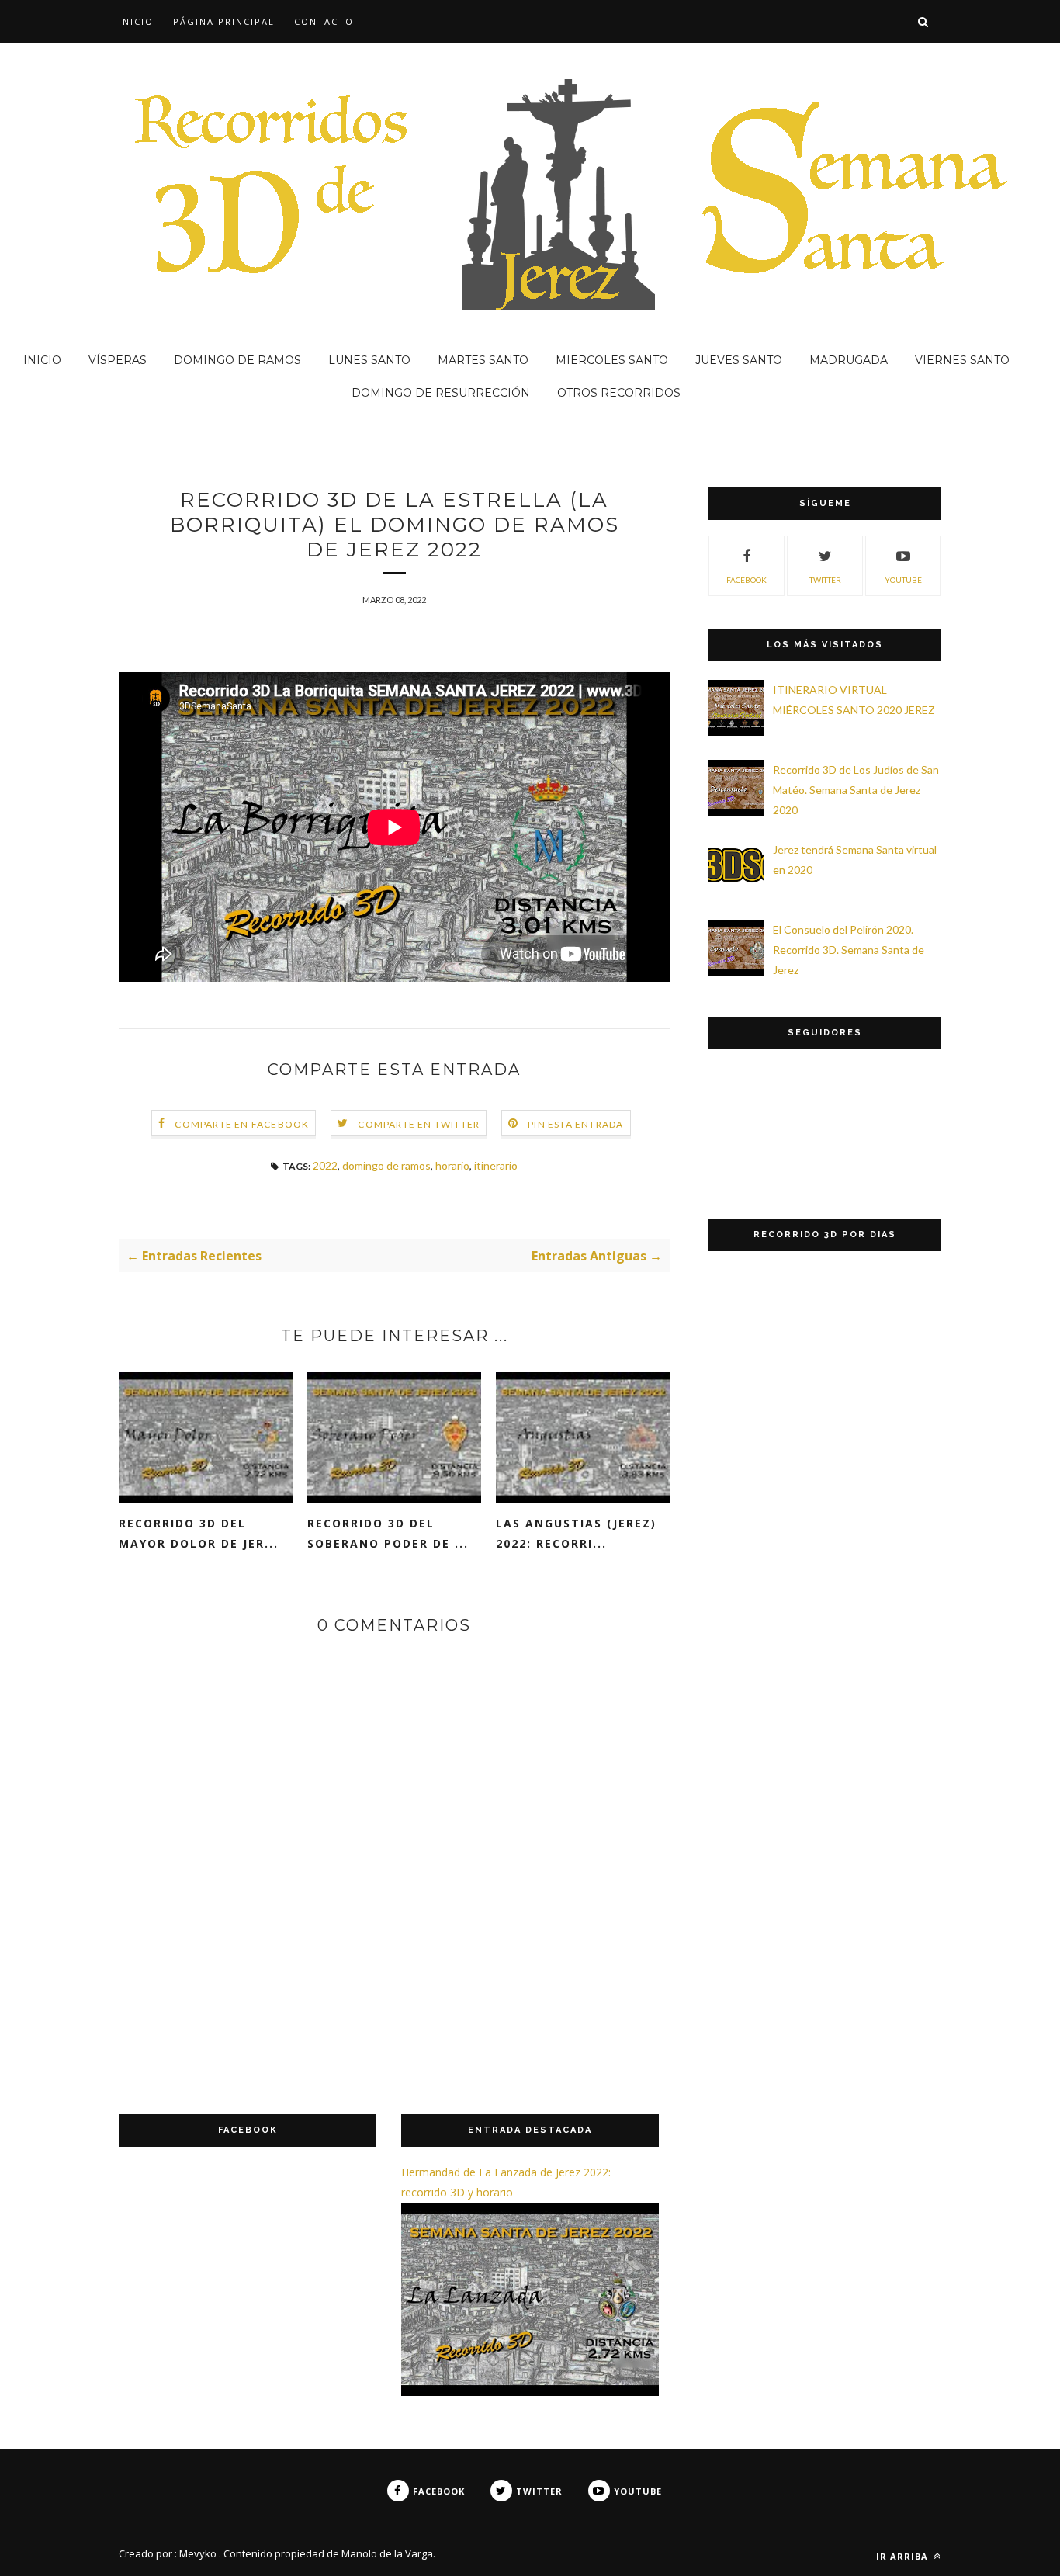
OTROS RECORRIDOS (619, 393)
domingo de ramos (386, 1165)
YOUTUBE (903, 580)
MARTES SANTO (483, 360)
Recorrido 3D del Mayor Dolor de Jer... (199, 1533)
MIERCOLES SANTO (612, 360)
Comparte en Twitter (419, 1124)
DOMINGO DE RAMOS (237, 360)
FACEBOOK (747, 580)
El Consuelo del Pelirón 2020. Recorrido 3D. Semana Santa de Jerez (849, 950)
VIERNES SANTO (962, 360)
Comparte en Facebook (242, 1124)
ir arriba (904, 2556)
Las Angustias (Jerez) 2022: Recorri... (576, 1533)
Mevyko (198, 2553)
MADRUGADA (849, 360)
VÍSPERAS (118, 360)
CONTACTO (324, 21)
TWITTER (825, 580)
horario (452, 1165)
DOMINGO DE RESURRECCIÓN (441, 393)
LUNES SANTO (369, 360)
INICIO (136, 21)
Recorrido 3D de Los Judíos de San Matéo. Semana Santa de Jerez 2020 (856, 790)
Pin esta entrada (575, 1124)
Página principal (224, 21)
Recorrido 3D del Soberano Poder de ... (388, 1533)
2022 (325, 1165)
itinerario (496, 1165)
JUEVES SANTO (739, 360)
